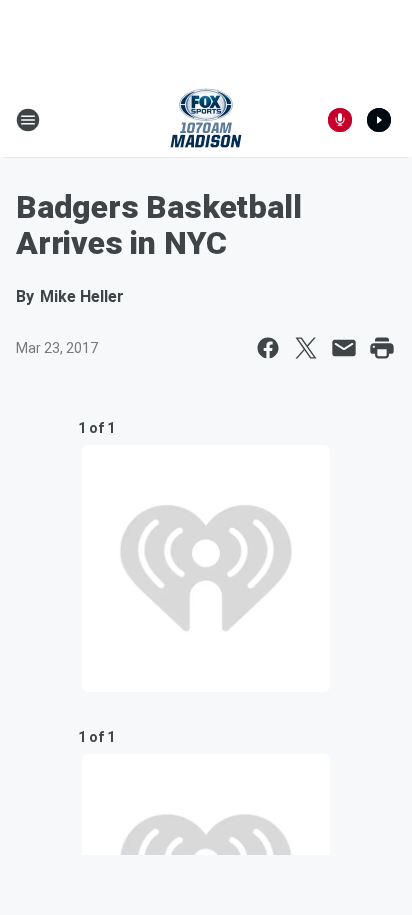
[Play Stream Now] (379, 120)
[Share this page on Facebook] (268, 348)
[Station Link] (206, 120)
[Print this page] (382, 348)
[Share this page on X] (306, 348)
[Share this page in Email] (344, 348)
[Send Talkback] (340, 120)
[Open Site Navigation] (28, 120)
